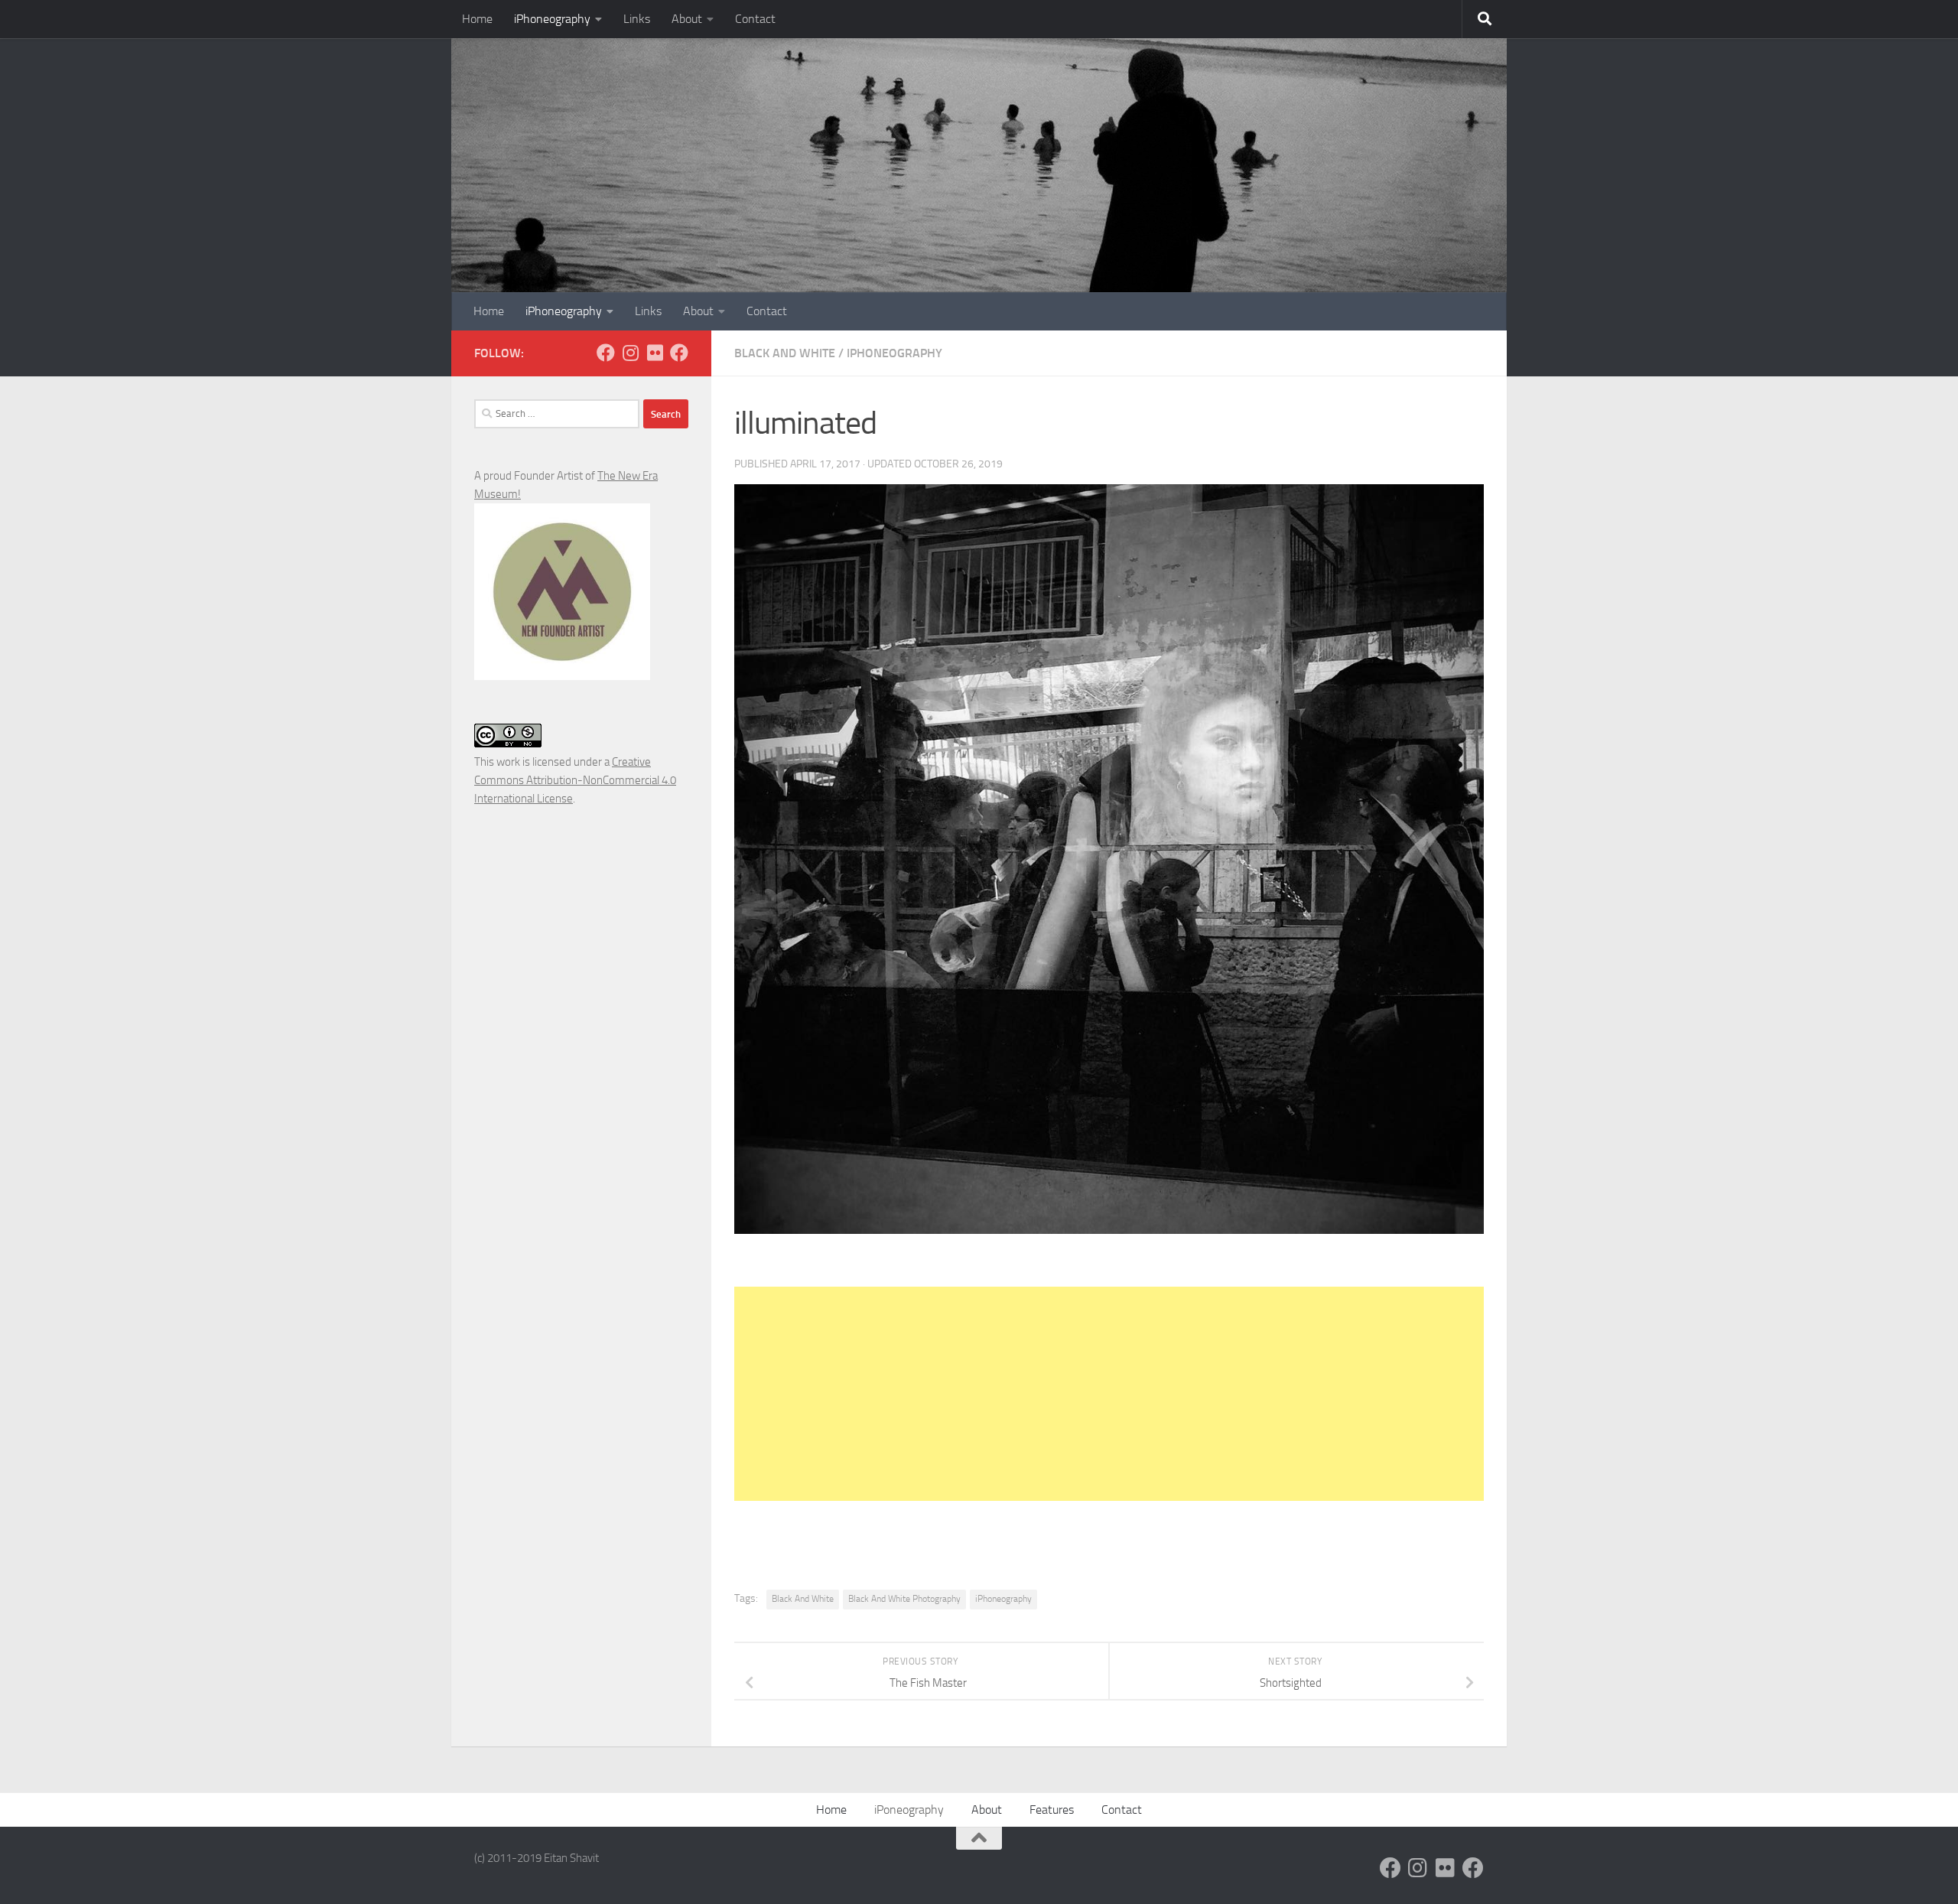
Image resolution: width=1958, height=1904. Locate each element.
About (687, 19)
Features (1052, 1810)
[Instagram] (630, 353)
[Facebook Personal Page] (606, 353)
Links (637, 19)
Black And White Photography (904, 1599)
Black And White (785, 353)
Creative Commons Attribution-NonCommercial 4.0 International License (575, 780)
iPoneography (909, 1810)
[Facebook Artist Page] (679, 353)
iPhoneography (552, 19)
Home (477, 19)
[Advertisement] (1109, 1394)
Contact (755, 19)
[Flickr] (655, 353)
